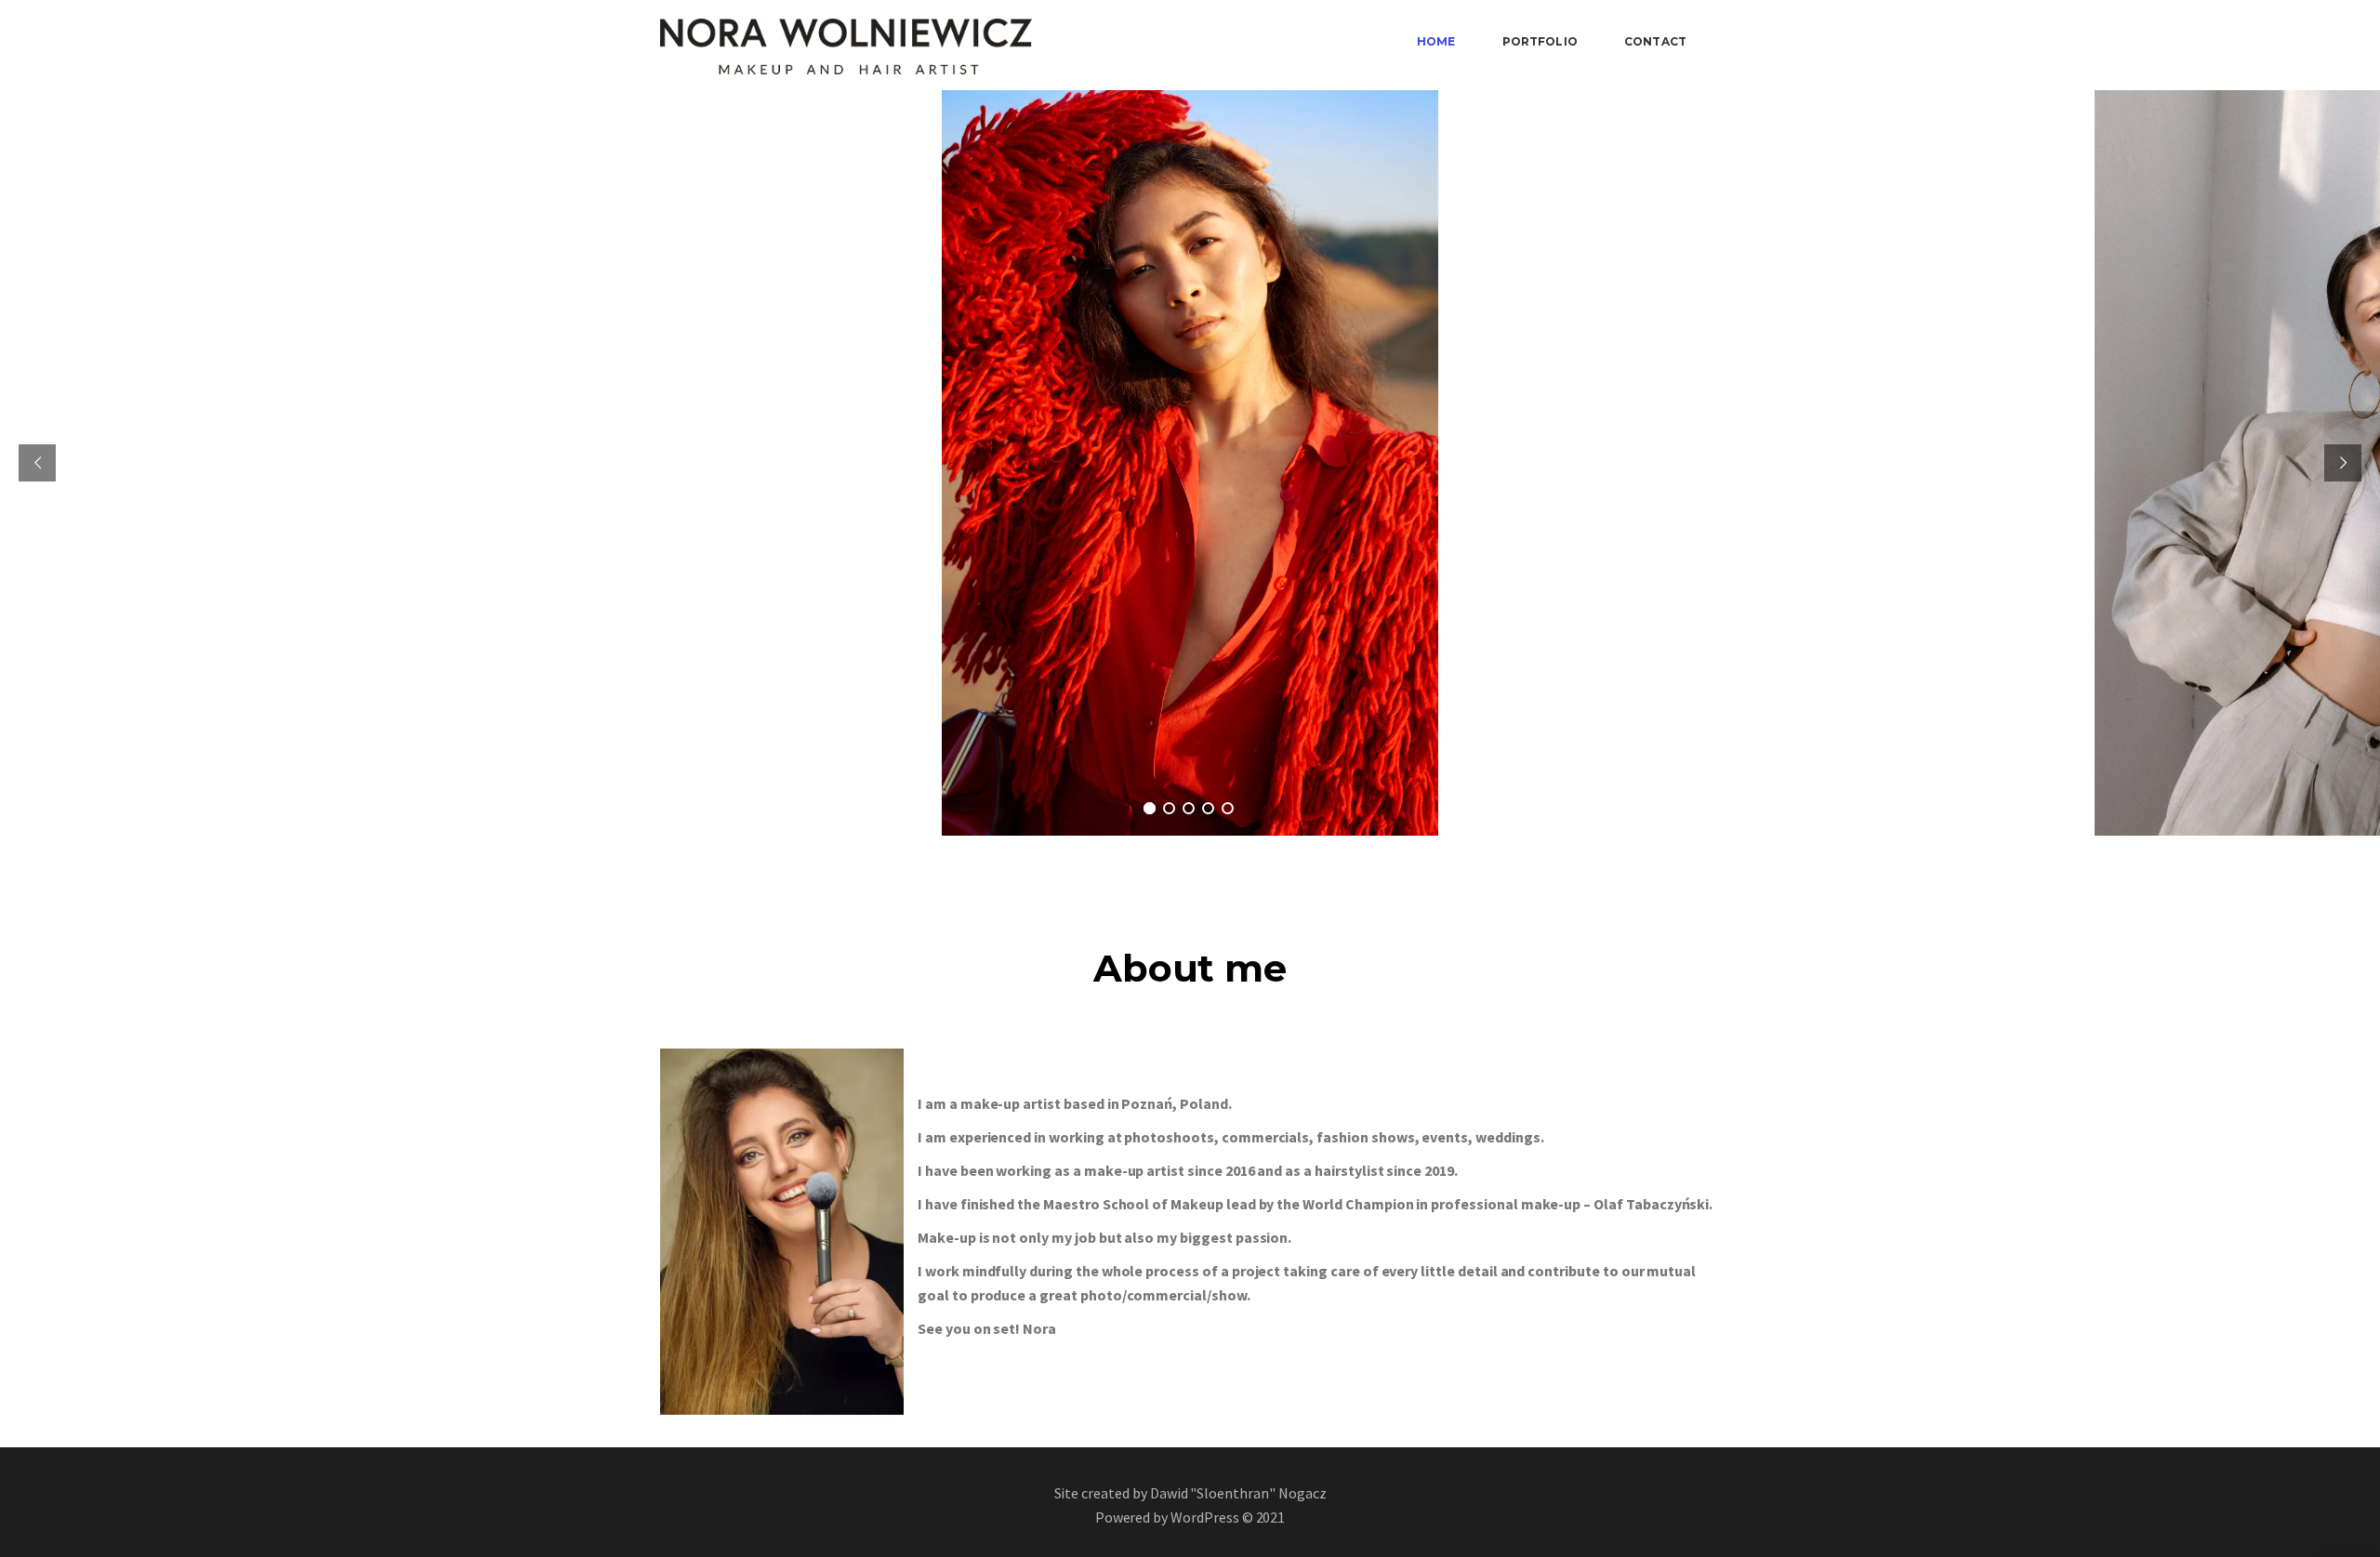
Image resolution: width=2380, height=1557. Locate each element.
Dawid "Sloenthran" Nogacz (1238, 1493)
